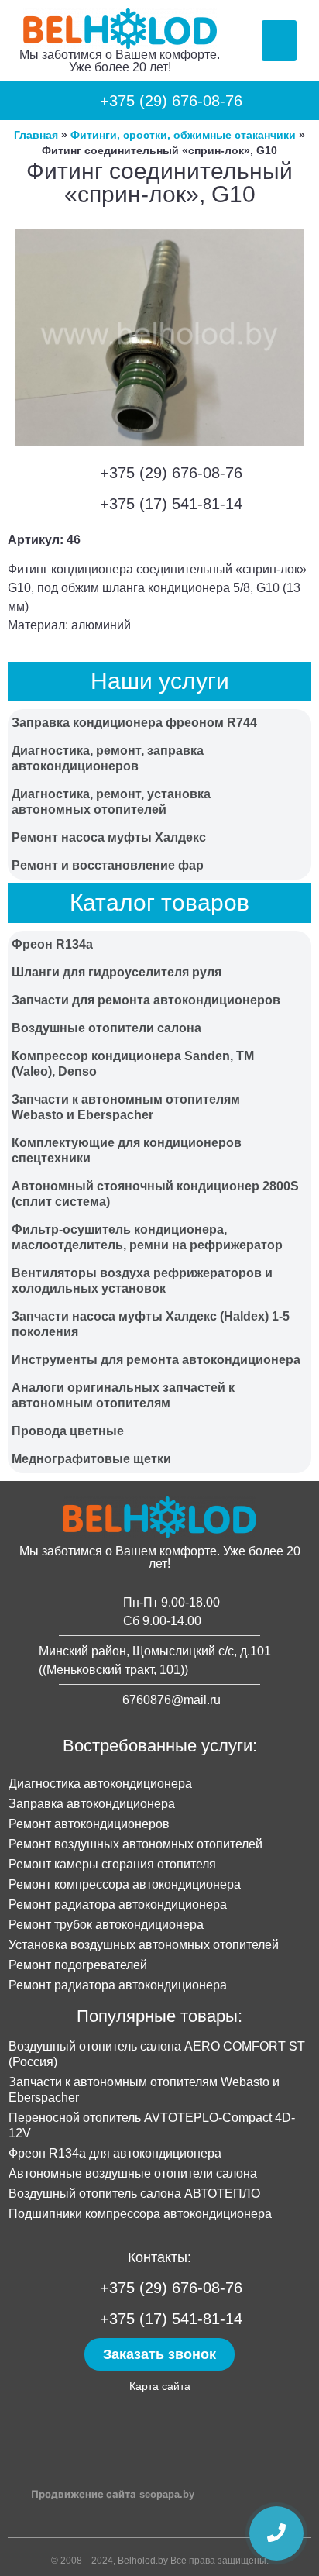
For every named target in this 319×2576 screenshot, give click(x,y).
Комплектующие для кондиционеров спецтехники (127, 1150)
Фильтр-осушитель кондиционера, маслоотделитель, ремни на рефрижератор (147, 1237)
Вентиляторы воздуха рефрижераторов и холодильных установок (142, 1281)
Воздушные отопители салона (106, 1028)
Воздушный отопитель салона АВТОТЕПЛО (134, 2194)
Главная (36, 135)
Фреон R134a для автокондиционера (115, 2153)
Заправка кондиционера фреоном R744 (134, 723)
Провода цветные (68, 1431)
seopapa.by (167, 2494)
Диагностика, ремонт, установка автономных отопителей (111, 802)
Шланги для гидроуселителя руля (117, 972)
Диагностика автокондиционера (100, 1784)
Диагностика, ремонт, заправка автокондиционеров (108, 758)
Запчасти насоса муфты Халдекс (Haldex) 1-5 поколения (151, 1324)
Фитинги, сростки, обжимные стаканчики (183, 135)
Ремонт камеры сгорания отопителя (112, 1864)
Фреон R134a (52, 944)
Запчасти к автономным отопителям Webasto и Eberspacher (126, 1107)
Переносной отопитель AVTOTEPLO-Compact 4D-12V (152, 2125)
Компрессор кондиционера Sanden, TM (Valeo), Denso (133, 1064)
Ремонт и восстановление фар (108, 865)
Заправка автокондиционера (92, 1804)
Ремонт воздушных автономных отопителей (135, 1844)
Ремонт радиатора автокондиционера (118, 1904)
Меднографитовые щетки (91, 1459)
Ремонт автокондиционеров (89, 1824)
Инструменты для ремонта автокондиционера (156, 1360)
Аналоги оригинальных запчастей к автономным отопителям (123, 1395)
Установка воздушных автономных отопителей (144, 1945)
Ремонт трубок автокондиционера (106, 1925)
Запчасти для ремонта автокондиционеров (146, 1000)
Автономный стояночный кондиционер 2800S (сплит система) (155, 1194)
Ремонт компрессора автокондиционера (125, 1884)
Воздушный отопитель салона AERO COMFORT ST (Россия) (157, 2054)
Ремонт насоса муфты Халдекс (109, 837)
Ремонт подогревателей (78, 1965)
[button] (279, 41)
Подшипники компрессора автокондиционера (140, 2214)
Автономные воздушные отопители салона (133, 2173)
